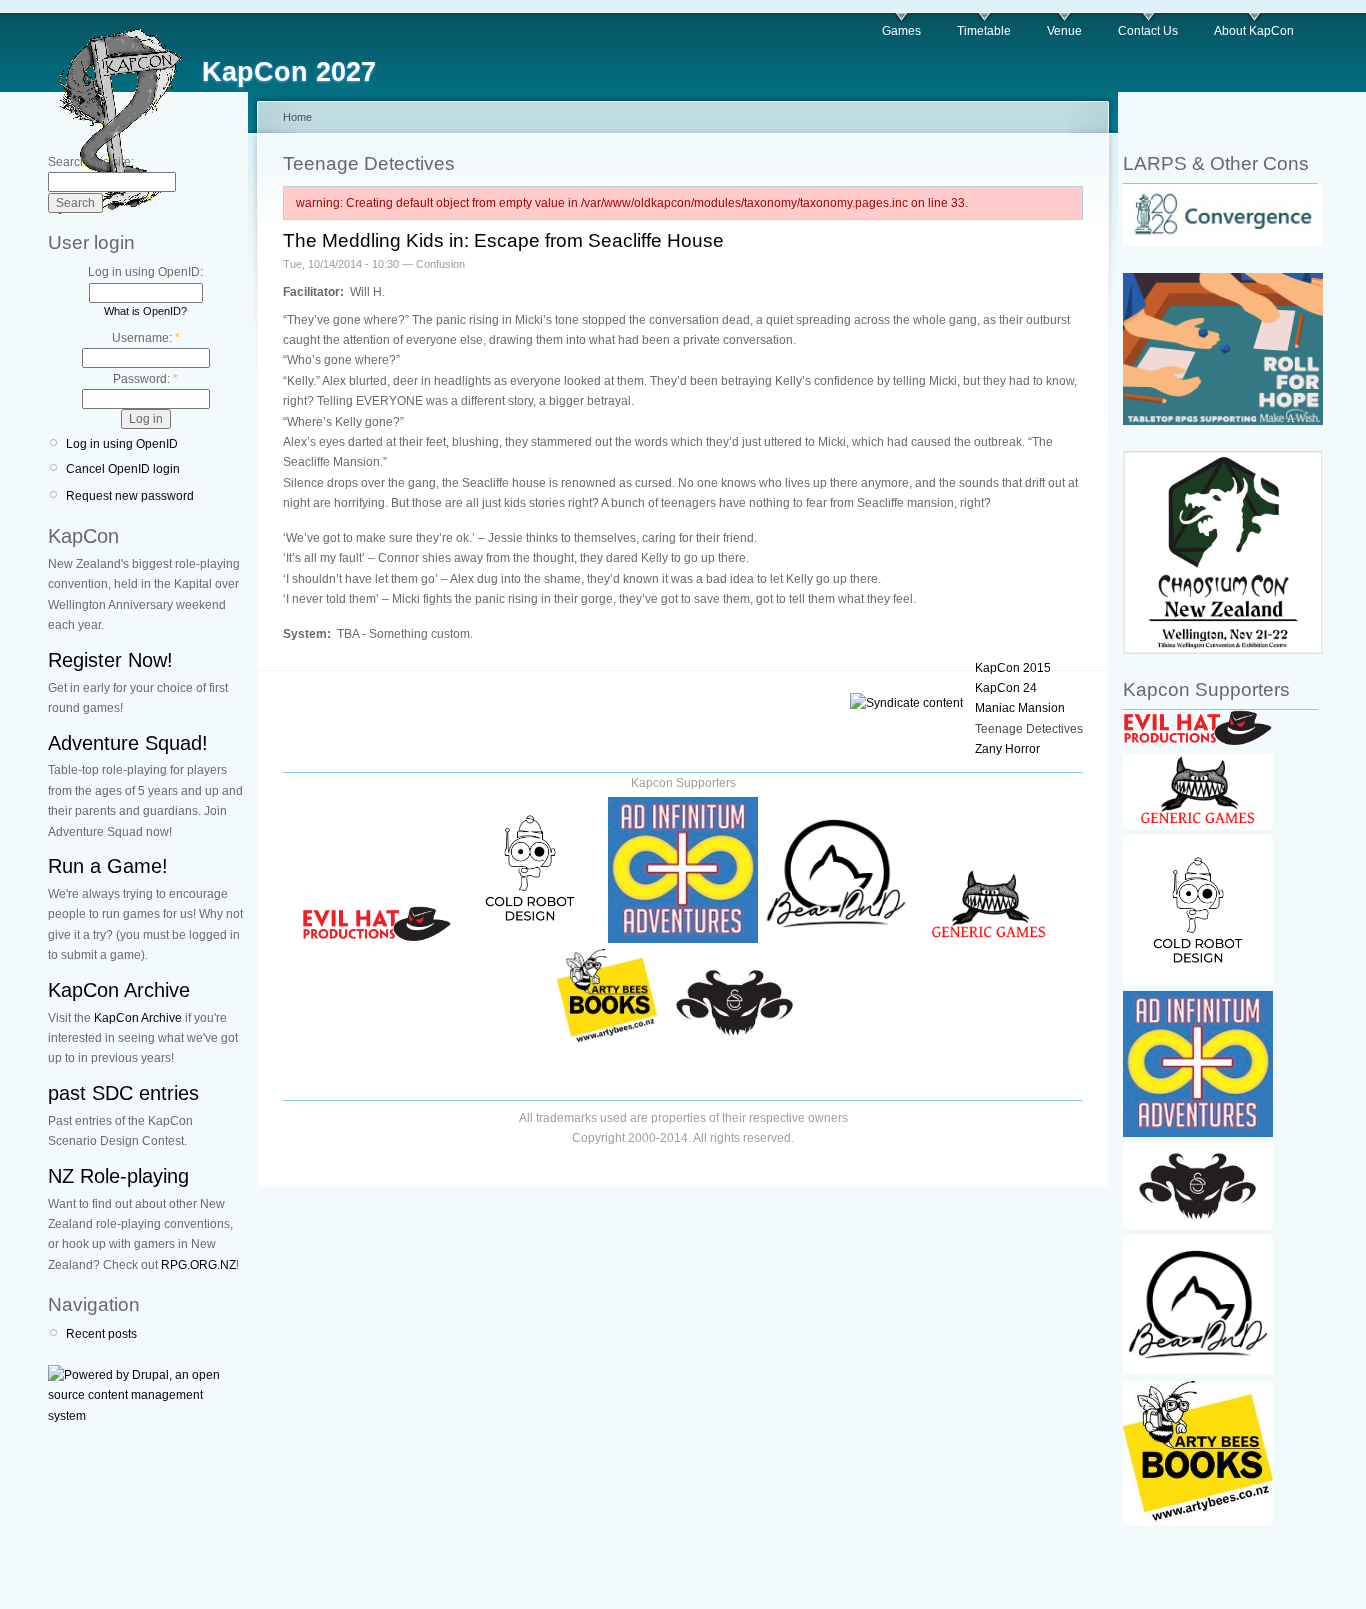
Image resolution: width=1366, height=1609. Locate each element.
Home (297, 117)
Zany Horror (1007, 749)
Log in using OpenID (122, 444)
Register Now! (110, 660)
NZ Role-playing (118, 1176)
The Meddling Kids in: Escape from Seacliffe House (503, 240)
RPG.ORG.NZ (198, 1265)
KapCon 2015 (1013, 668)
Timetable (984, 31)
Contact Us (1148, 31)
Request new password (130, 496)
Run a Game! (108, 866)
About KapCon (1254, 31)
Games (901, 31)
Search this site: (91, 162)
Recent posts (101, 1334)
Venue (1064, 31)
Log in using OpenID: (145, 272)
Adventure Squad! (128, 743)
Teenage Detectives (1029, 729)
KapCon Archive (119, 990)
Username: (146, 338)
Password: (145, 379)
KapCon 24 (1006, 688)
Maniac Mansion (1020, 708)
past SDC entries (123, 1093)
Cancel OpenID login (123, 469)
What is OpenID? (145, 311)
